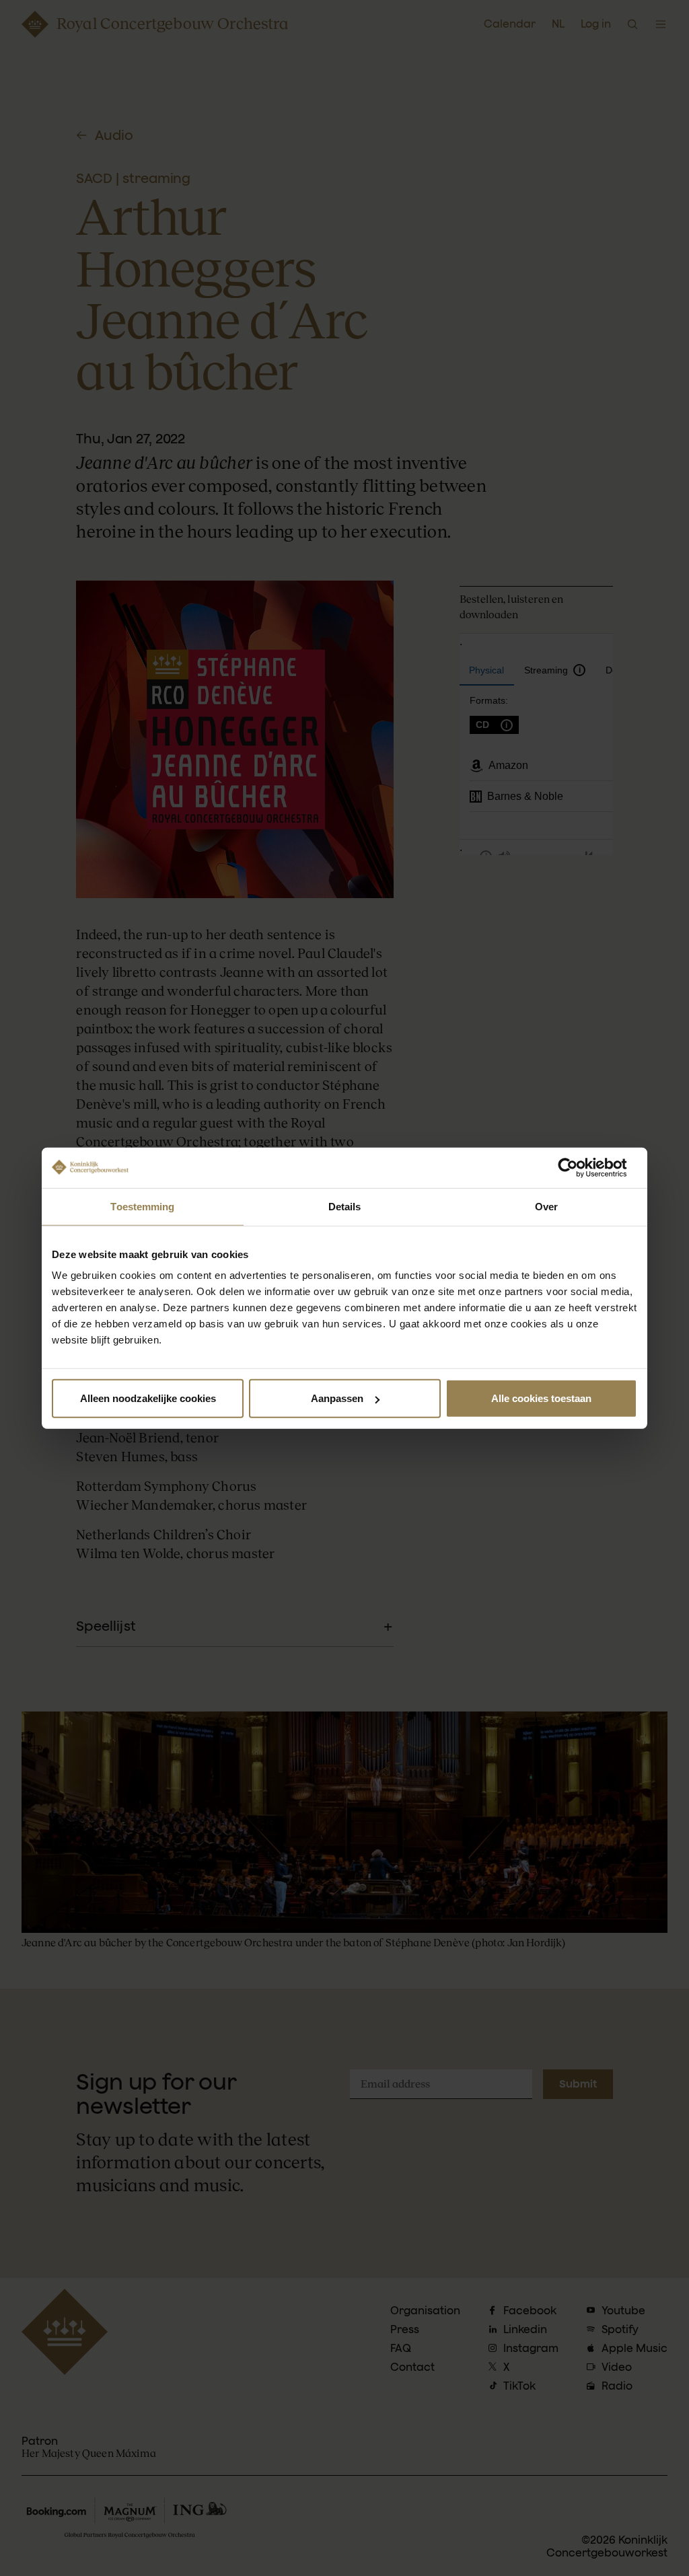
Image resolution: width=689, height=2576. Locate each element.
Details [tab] (345, 1206)
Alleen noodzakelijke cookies (148, 1398)
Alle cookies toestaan (541, 1398)
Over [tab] (546, 1206)
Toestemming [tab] (142, 1206)
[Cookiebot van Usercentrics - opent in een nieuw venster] (578, 1167)
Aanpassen (337, 1398)
